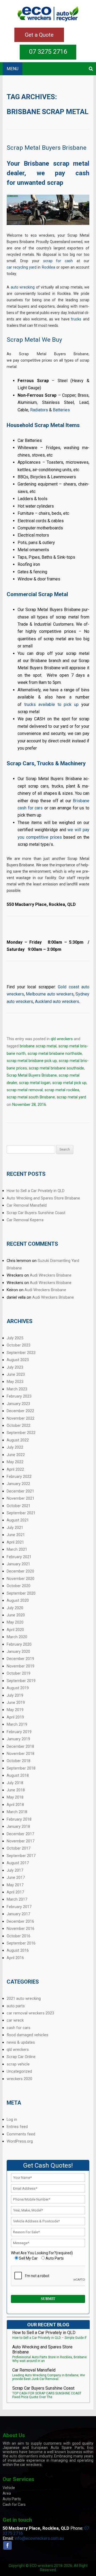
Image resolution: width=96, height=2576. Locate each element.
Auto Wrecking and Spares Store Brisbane (43, 1198)
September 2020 (21, 1593)
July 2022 (15, 1447)
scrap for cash (58, 261)
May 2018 (15, 1797)
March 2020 (17, 1637)
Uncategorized (19, 2071)
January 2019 (18, 1739)
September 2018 (21, 1768)
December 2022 (20, 1411)
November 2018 (21, 1754)
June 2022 (16, 1455)
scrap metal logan (35, 1083)
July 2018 (15, 1783)
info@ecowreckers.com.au (39, 2538)
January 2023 (18, 1404)
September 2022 (21, 1433)
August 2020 (18, 1600)
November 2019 (21, 1666)
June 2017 (16, 1877)
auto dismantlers (24, 2456)
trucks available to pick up (51, 704)
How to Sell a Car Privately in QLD (36, 1191)
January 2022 (18, 1484)
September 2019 (21, 1681)
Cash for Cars (14, 2504)
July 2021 (15, 1528)
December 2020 (20, 1571)
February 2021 (19, 1557)
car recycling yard (22, 267)
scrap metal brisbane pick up (32, 1061)
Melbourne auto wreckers (50, 994)
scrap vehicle (18, 2064)
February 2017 (19, 1907)
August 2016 (18, 1950)
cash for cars (19, 2028)
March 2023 (17, 1389)
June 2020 (16, 1615)
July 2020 (15, 1608)
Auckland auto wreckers (57, 1001)
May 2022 (15, 1462)
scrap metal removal (25, 1090)
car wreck (15, 2020)
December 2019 (20, 1659)
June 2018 (16, 1790)
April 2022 (15, 1469)
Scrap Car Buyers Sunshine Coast (36, 1213)
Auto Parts (12, 2499)
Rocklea (49, 267)
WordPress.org (20, 2141)
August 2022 (18, 1440)
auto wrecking (23, 287)
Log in (12, 2119)
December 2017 (20, 1834)
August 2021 (18, 1520)
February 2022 (19, 1477)
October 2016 (19, 1936)
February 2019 (19, 1732)
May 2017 (15, 1885)
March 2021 (17, 1549)
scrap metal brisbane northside (55, 1053)
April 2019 (15, 1717)
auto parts (16, 2006)
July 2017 (15, 1870)
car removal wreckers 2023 (30, 2013)
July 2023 (15, 1367)
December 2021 (20, 1491)
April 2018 (15, 1805)
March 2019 (17, 1724)
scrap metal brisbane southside (56, 1068)
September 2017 (21, 1856)
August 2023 (18, 1360)
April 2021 (15, 1542)
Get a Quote (39, 35)
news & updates (21, 2042)
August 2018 (18, 1775)
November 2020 (21, 1579)
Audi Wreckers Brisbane (51, 1275)
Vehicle (9, 2488)
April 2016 (15, 1958)
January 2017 (18, 1914)
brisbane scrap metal (38, 1046)
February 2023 (19, 1396)
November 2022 (21, 1418)
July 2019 (15, 1695)
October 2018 (19, 1761)
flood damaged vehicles (27, 2035)
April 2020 (15, 1630)
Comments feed (21, 2134)
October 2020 (19, 1586)
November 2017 (21, 1841)
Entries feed (17, 2127)
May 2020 (15, 1622)
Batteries (61, 410)
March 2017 (17, 1899)
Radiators (39, 410)
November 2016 (21, 1929)
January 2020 (18, 1651)
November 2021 (21, 1498)
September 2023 (21, 1353)
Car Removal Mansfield (27, 1205)
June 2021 (16, 1535)
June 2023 (16, 1374)
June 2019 (16, 1703)
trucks (76, 319)
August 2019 (18, 1688)
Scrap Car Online (21, 2057)
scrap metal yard (71, 1097)
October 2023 (19, 1345)
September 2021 (21, 1513)
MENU (13, 69)
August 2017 (18, 1863)
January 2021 (18, 1564)
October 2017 (19, 1848)
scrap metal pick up (69, 1083)
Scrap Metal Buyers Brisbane (47, 148)
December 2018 (20, 1746)
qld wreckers (62, 1039)
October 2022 (19, 1425)
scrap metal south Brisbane (31, 1097)
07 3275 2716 (48, 52)
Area (7, 2493)
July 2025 (15, 1338)
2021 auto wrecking (24, 1998)
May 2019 (15, 1710)
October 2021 (19, 1506)
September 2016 (21, 1943)
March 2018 (17, 1812)
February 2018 (19, 1819)
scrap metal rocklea (62, 1090)
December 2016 (20, 1921)
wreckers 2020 (19, 2079)
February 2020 (19, 1644)
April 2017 (15, 1892)
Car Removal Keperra (25, 1220)
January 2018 (18, 1826)
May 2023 (15, 1382)
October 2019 (19, 1673)
